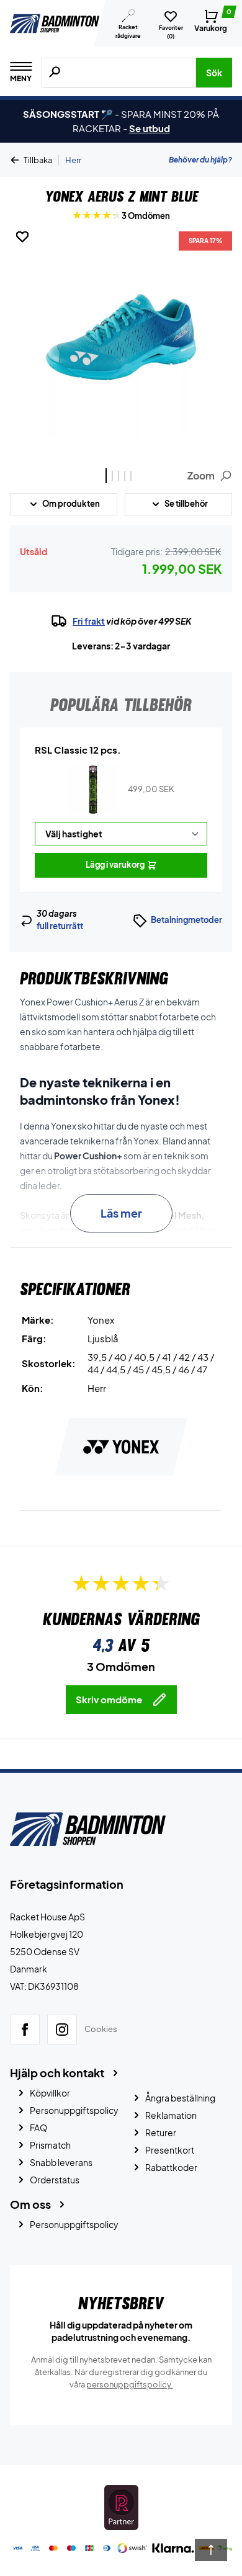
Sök (214, 73)
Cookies (101, 2030)
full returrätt (60, 926)
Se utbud (150, 128)
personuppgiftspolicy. (130, 2384)
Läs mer (121, 1213)
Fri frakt (89, 621)
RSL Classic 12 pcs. (78, 750)
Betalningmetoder (186, 920)
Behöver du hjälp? (200, 160)
